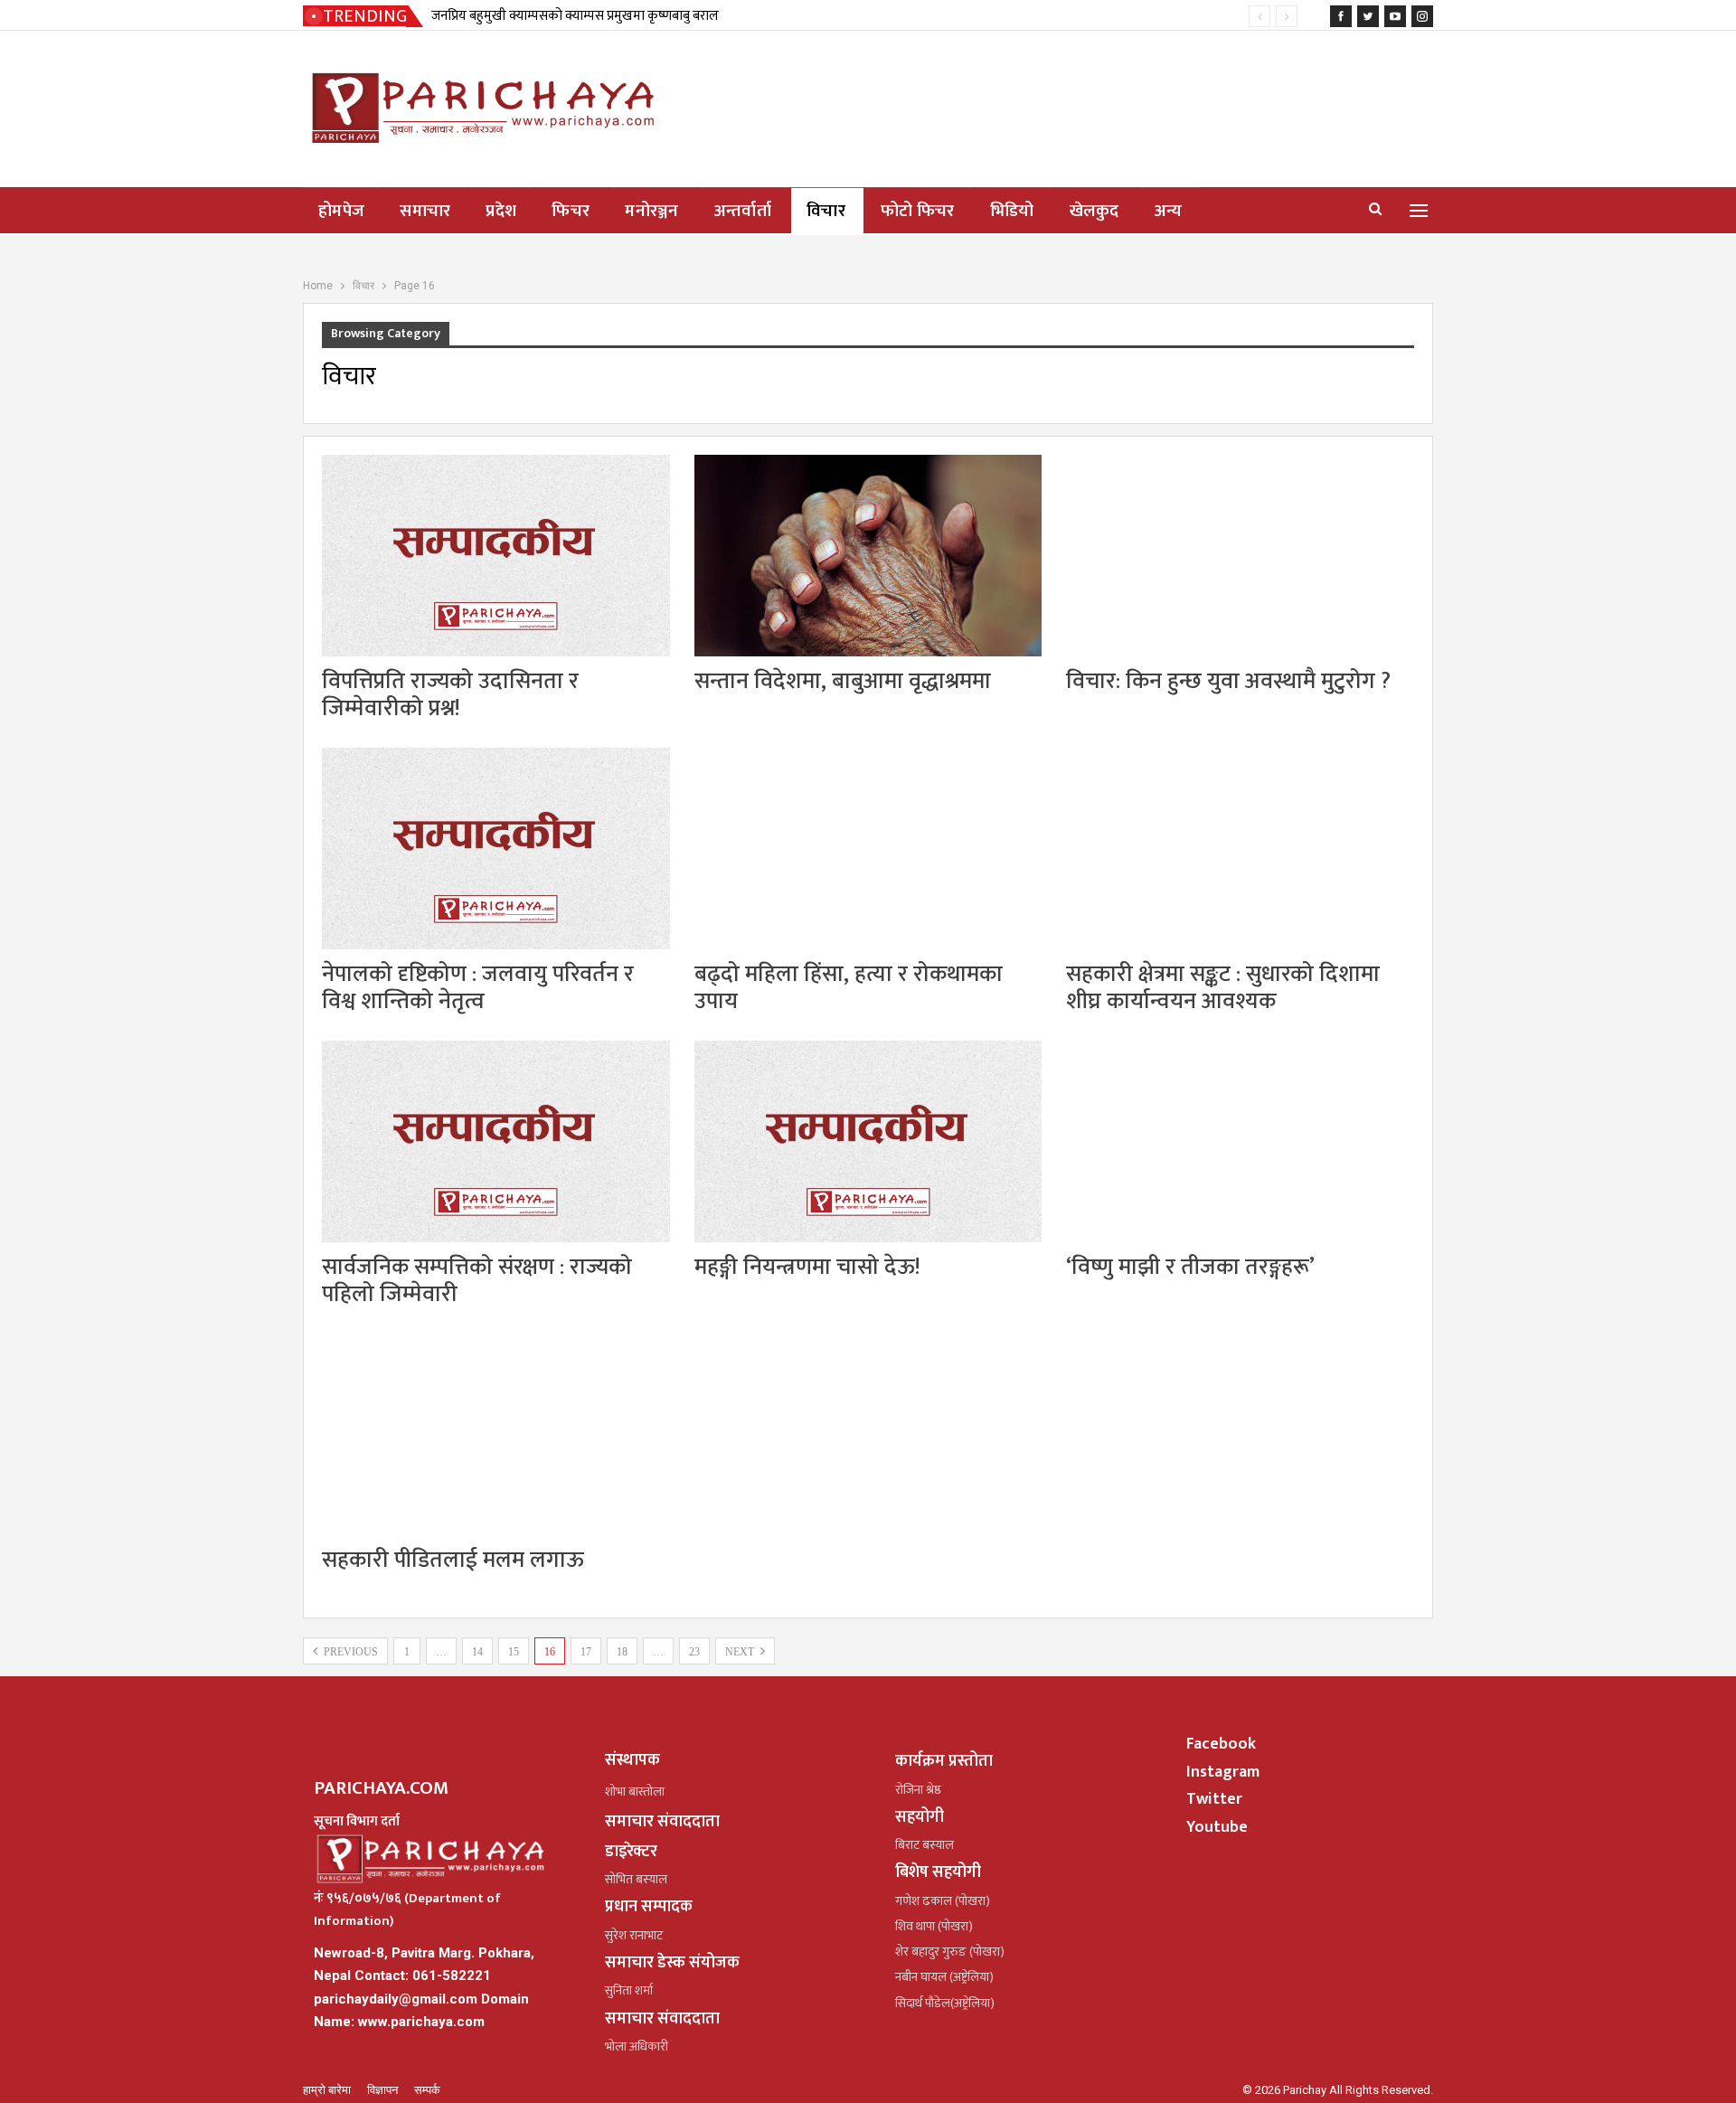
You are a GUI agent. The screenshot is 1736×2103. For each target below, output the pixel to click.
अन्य (1169, 211)
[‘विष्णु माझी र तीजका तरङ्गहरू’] (1240, 1141)
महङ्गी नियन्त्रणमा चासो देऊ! (807, 1267)
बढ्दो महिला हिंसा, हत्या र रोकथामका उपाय (849, 988)
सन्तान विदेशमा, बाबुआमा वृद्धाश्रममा (843, 681)
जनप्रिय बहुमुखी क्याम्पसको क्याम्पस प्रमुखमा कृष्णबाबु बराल (575, 16)
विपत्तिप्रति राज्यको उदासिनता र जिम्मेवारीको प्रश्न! (450, 695)
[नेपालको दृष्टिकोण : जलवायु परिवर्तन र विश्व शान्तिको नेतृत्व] (496, 849)
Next (741, 1652)
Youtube (1217, 1827)
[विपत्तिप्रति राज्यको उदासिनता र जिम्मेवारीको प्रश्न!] (496, 556)
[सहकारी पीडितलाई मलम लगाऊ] (496, 1434)
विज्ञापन (384, 2090)
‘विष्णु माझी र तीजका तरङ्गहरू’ (1190, 1267)
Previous (349, 1652)
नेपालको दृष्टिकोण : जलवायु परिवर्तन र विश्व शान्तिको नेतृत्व (478, 988)
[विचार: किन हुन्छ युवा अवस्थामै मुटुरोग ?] (1240, 556)
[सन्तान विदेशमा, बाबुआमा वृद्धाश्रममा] (868, 556)
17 (586, 1652)
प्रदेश (501, 211)
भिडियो (1012, 211)
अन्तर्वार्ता (743, 211)
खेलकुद (1094, 211)
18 (622, 1652)
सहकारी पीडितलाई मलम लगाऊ (453, 1560)
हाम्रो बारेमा (328, 2090)
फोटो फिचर (918, 211)
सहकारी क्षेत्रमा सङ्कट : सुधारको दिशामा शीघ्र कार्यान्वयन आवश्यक (1223, 988)
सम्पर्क (427, 2090)
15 (514, 1652)
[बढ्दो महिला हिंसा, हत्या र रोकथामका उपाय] (868, 849)
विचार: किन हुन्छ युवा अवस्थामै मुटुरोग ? (1228, 681)
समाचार (425, 211)
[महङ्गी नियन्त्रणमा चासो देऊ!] (868, 1141)
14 (477, 1652)
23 (694, 1652)
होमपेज (341, 211)
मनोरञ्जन (652, 211)
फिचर (571, 211)
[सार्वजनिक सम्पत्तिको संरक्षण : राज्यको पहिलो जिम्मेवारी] (496, 1141)
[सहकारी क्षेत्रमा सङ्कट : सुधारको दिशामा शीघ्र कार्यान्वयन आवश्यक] (1240, 849)
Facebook (1221, 1744)
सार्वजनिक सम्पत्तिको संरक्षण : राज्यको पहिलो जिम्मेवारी (477, 1281)
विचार (826, 211)
